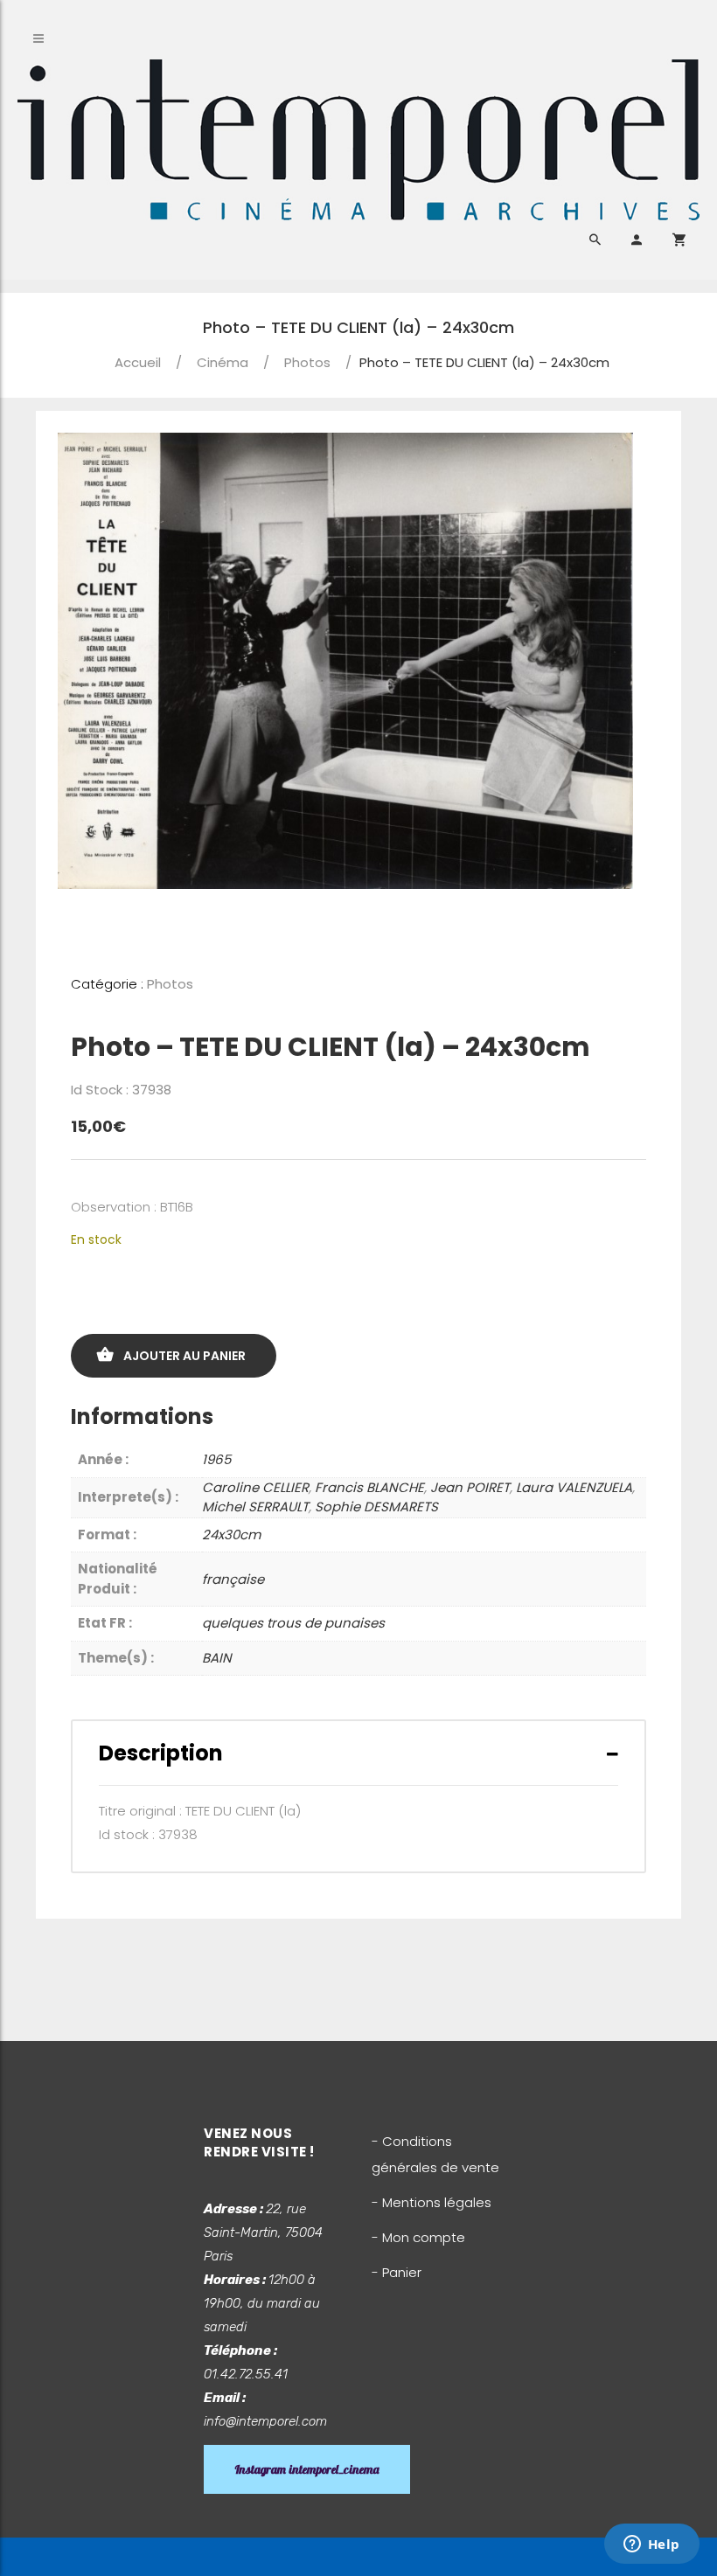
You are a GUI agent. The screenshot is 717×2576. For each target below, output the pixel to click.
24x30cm (231, 1534)
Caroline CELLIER (255, 1487)
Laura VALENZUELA (574, 1487)
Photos (307, 362)
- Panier (397, 2272)
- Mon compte (418, 2237)
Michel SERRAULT (255, 1507)
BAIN (217, 1658)
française (233, 1579)
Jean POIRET (470, 1487)
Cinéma (223, 362)
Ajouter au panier (184, 1356)
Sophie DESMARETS (376, 1507)
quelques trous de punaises (293, 1623)
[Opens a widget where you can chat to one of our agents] (651, 2545)
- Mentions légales (432, 2202)
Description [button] (161, 1753)
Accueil (138, 362)
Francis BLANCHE (369, 1487)
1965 (216, 1459)
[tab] (358, 1753)
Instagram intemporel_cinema (307, 2469)
